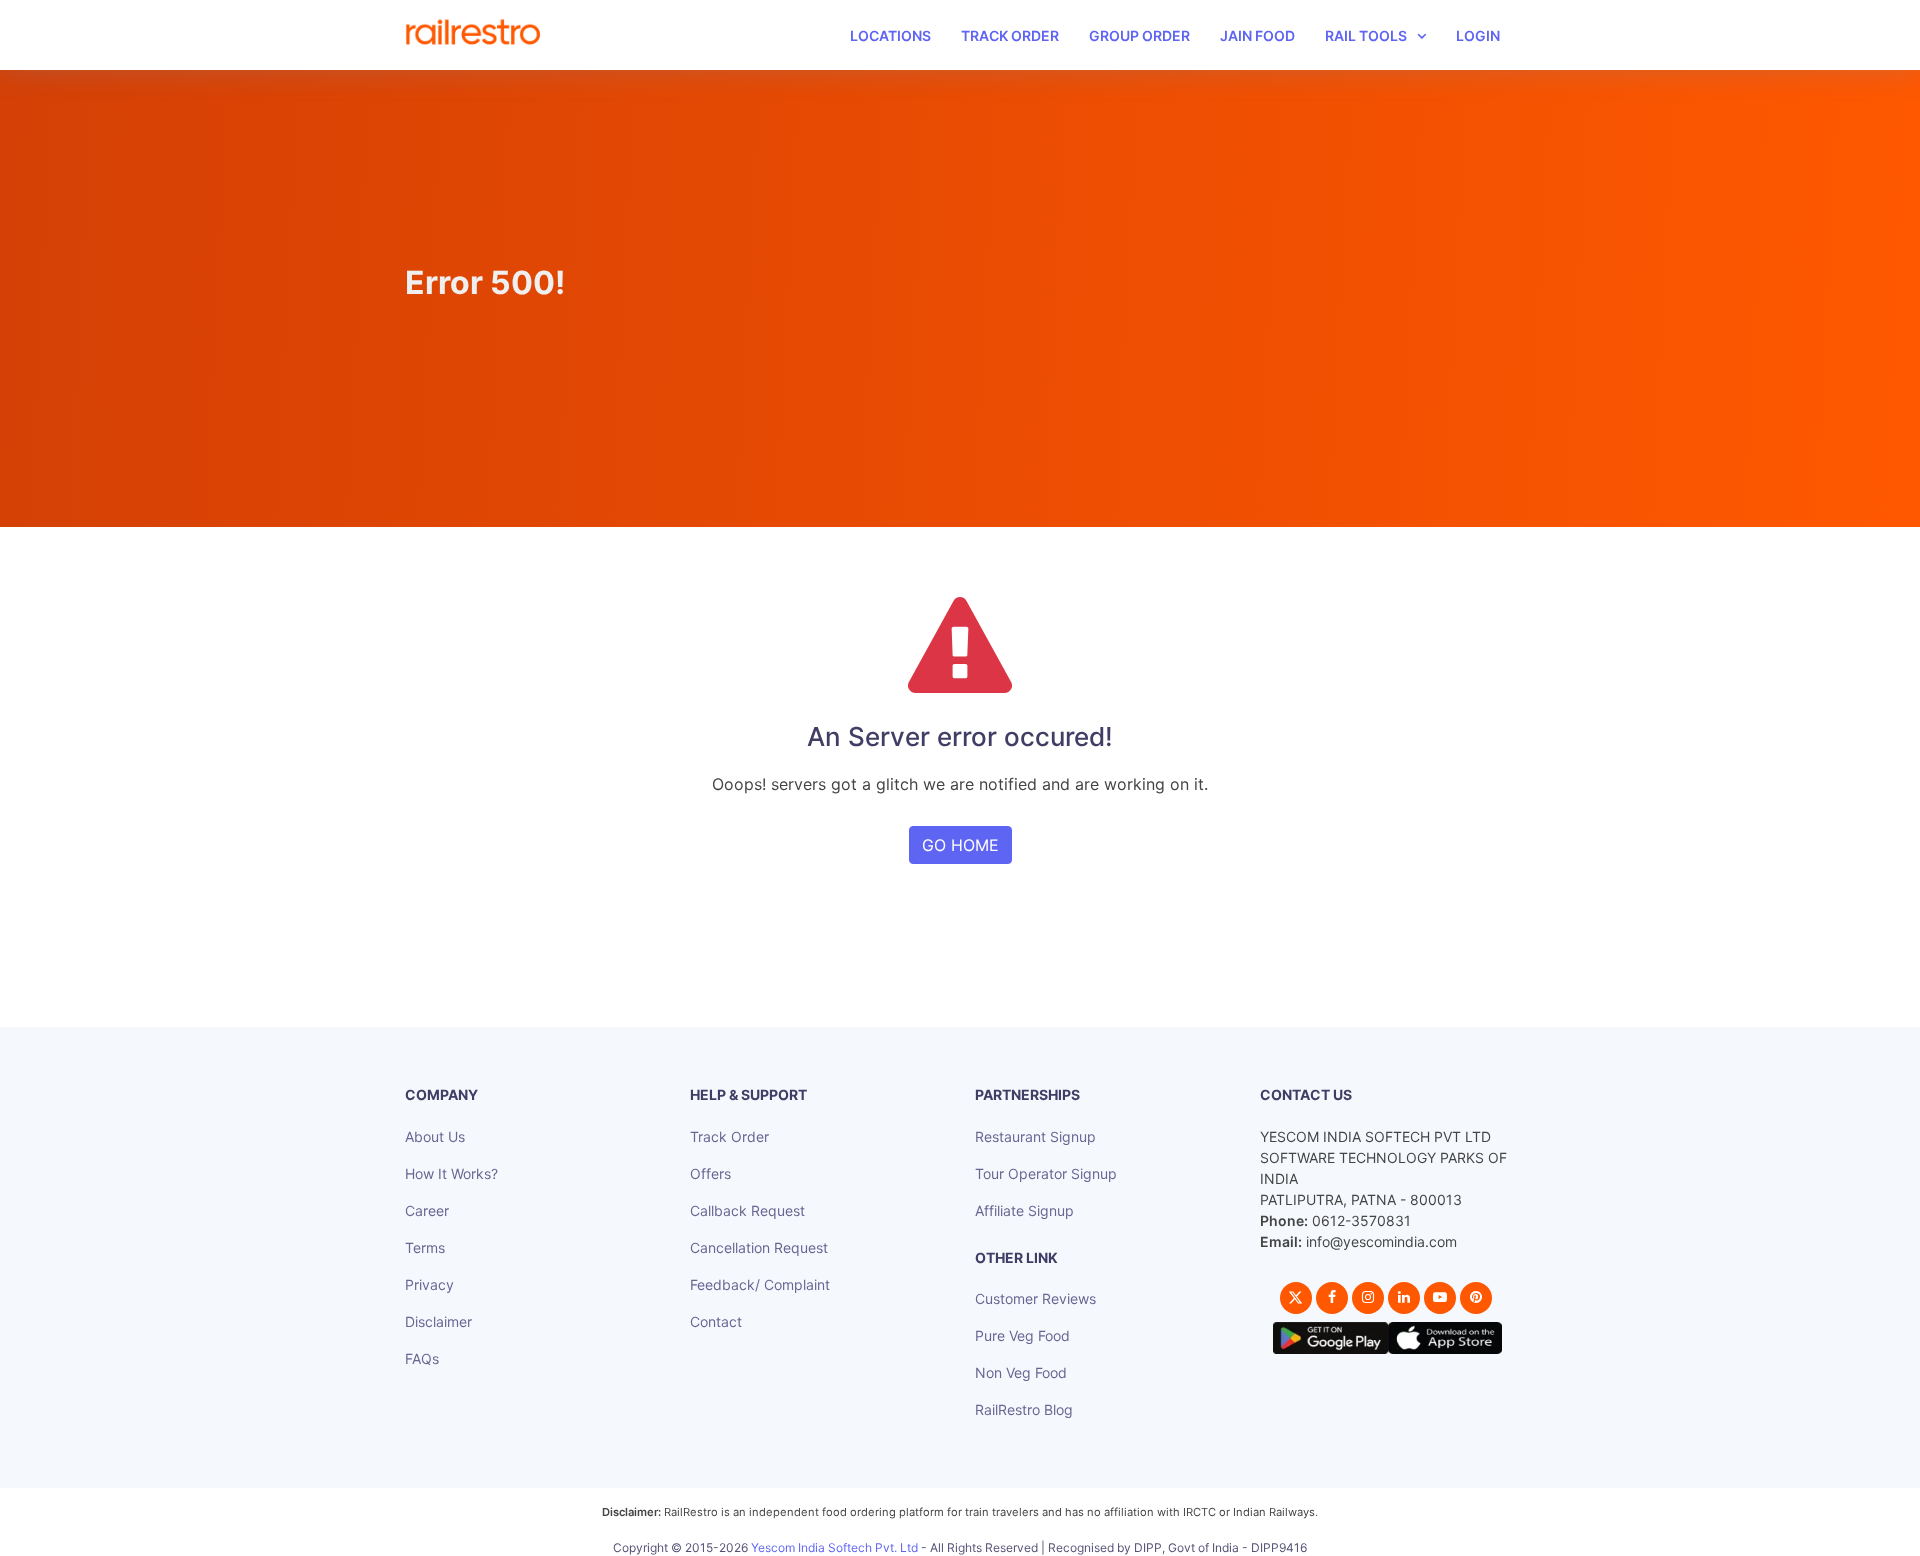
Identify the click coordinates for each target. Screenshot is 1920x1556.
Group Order (1139, 35)
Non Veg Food (1021, 1372)
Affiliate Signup (1024, 1210)
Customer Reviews (1035, 1298)
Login (1478, 35)
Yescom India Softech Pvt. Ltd (834, 1547)
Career (427, 1210)
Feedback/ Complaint (760, 1284)
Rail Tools (1366, 35)
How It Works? (451, 1173)
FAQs (422, 1358)
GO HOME (960, 845)
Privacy (429, 1284)
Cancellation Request (759, 1247)
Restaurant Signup (1035, 1136)
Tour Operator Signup (1046, 1173)
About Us (435, 1136)
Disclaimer (438, 1321)
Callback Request (747, 1210)
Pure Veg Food (1022, 1335)
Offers (710, 1173)
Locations (890, 35)
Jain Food (1257, 35)
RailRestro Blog (1024, 1409)
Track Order (1010, 35)
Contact (716, 1321)
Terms (425, 1247)
